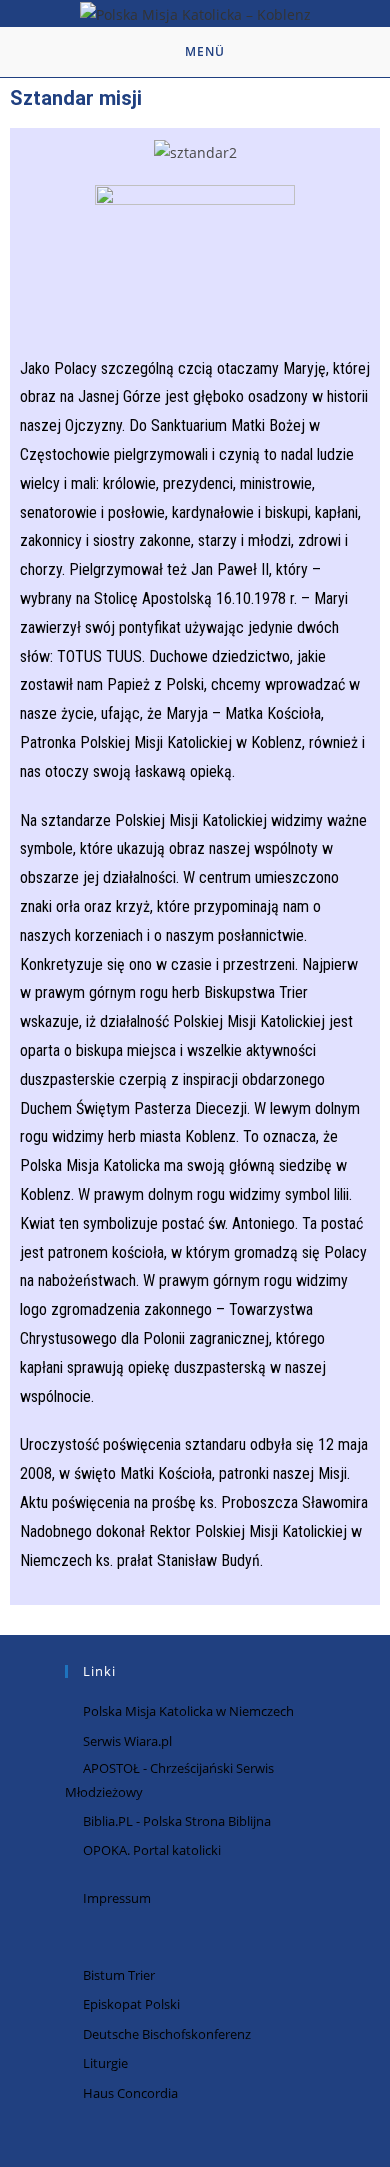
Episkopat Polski (131, 2004)
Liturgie (105, 2063)
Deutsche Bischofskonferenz (167, 2034)
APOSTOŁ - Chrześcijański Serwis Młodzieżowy (169, 1779)
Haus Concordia (130, 2093)
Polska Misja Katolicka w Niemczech (188, 1711)
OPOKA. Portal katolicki (152, 1850)
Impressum (117, 1898)
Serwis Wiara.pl (127, 1741)
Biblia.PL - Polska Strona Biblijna (177, 1821)
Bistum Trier (119, 1975)
